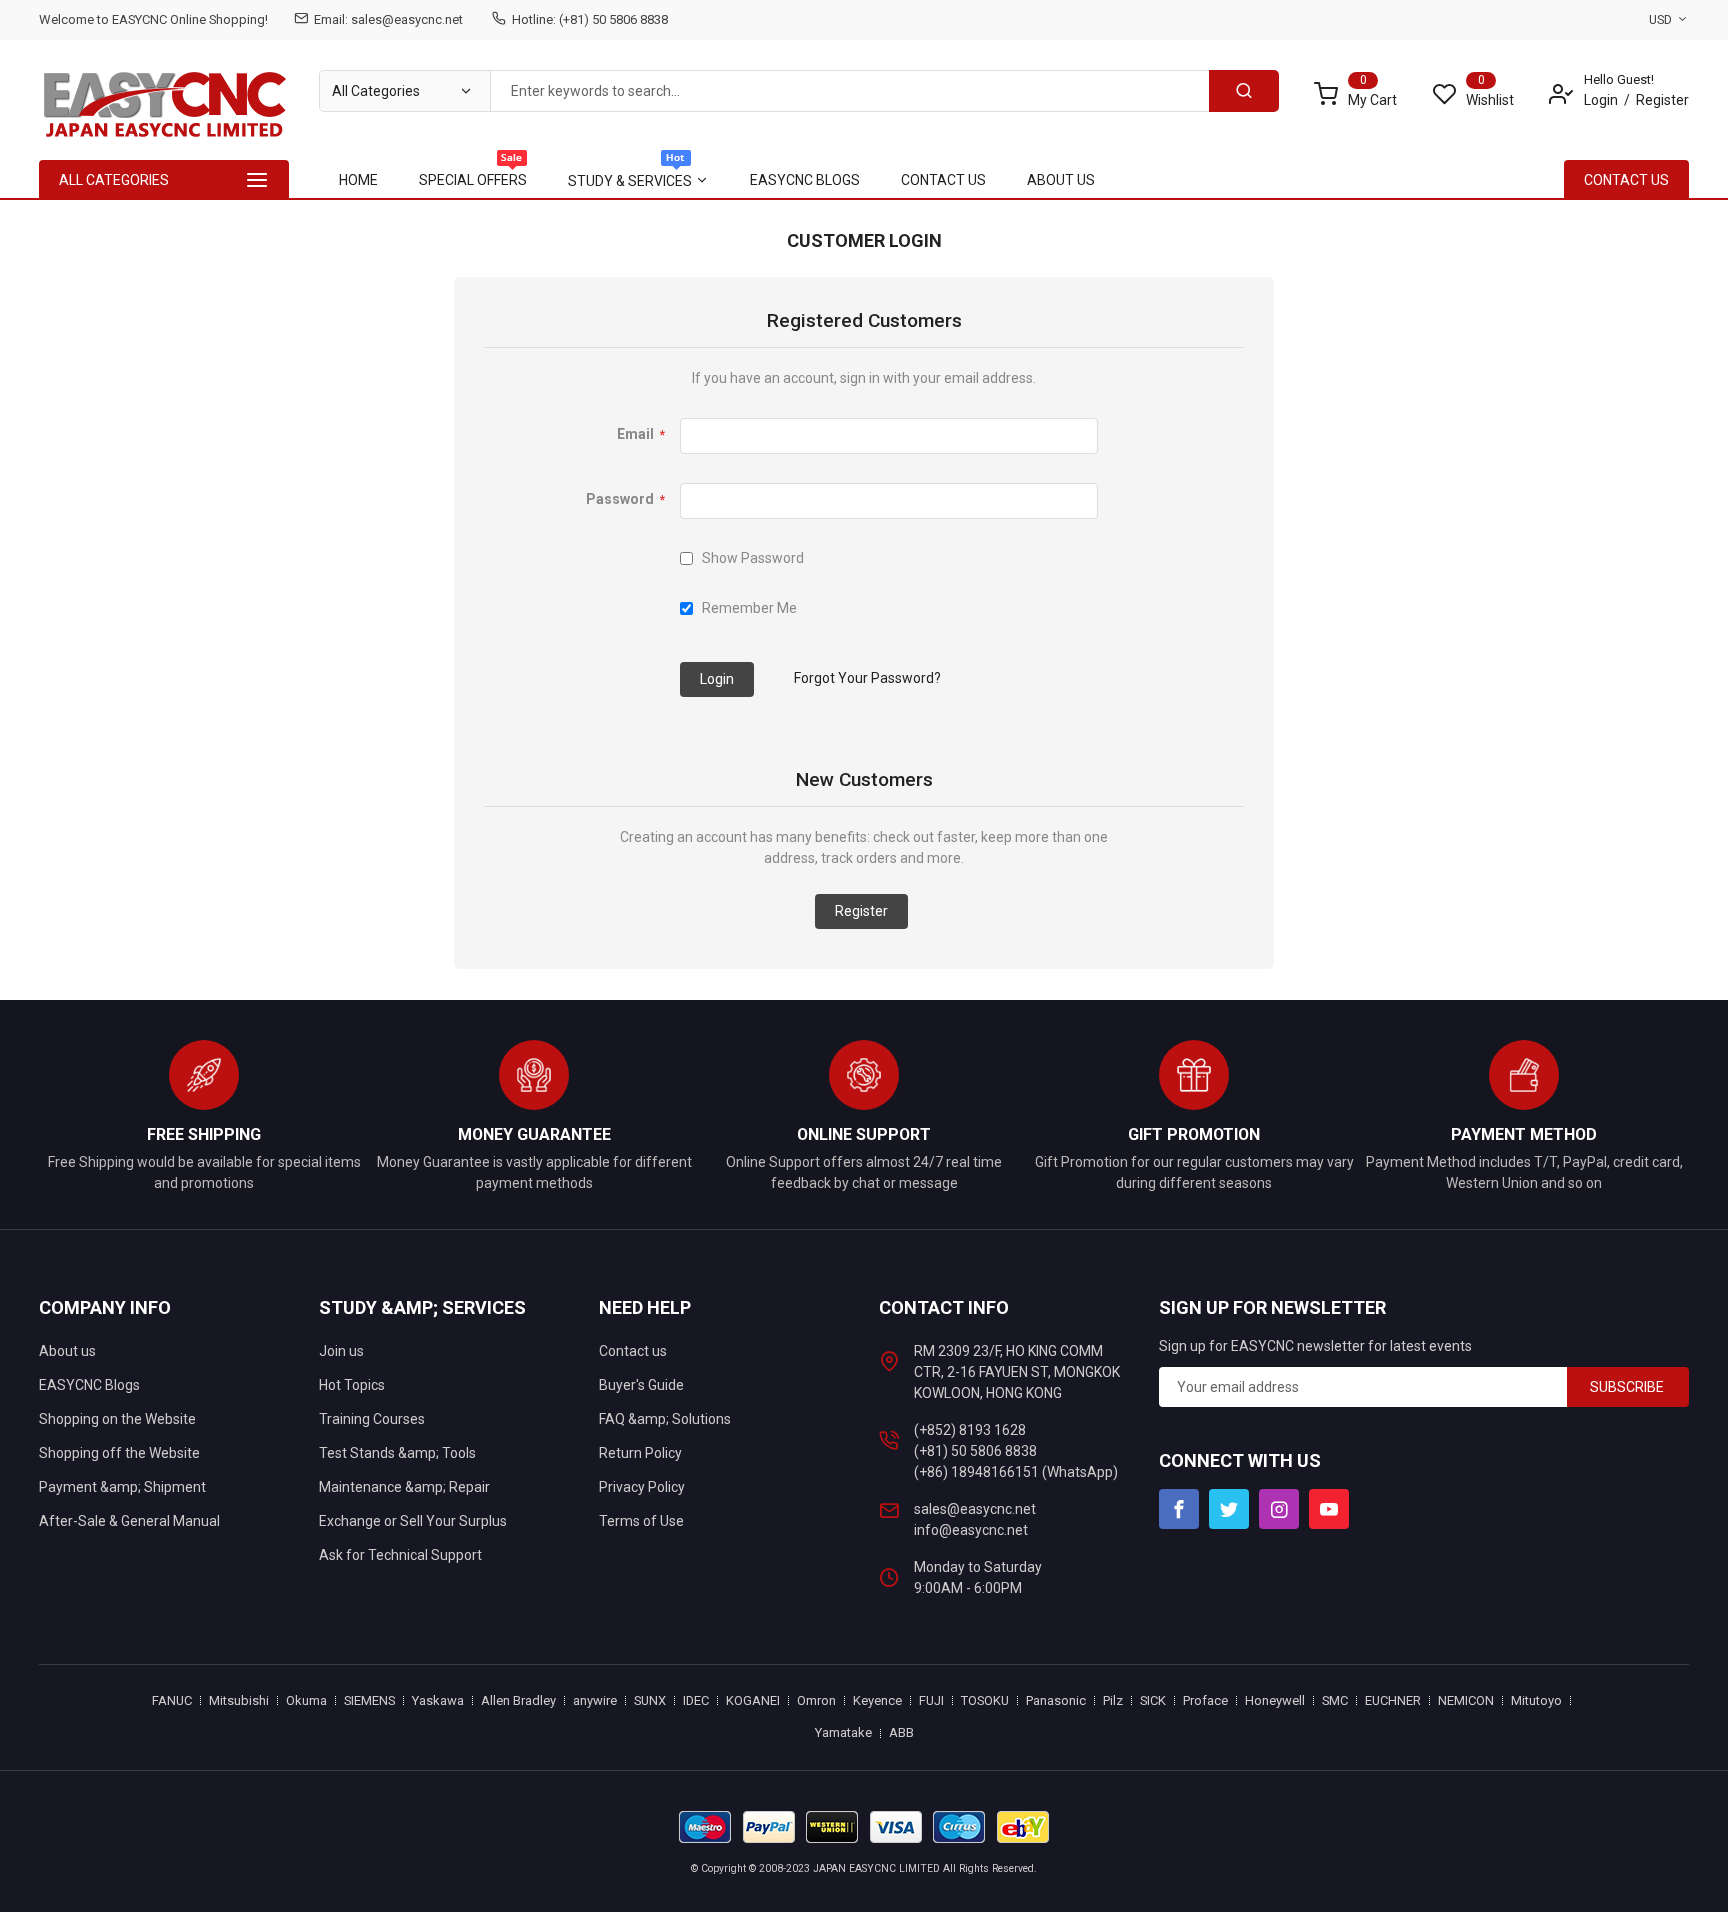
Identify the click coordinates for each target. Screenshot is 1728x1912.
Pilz (1113, 1700)
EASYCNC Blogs (89, 1385)
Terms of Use (641, 1521)
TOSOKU (985, 1700)
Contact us (633, 1351)
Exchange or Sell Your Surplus (413, 1521)
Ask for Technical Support (400, 1555)
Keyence (877, 1700)
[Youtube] (1329, 1509)
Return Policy (640, 1453)
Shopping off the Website (119, 1453)
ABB (901, 1732)
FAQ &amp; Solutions (665, 1419)
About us (67, 1351)
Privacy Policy (642, 1487)
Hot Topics (352, 1385)
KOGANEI (753, 1700)
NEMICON (1466, 1700)
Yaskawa (438, 1700)
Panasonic (1056, 1700)
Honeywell (1275, 1700)
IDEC (696, 1700)
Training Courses (372, 1419)
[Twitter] (1229, 1509)
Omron (816, 1700)
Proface (1205, 1700)
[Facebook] (1179, 1509)
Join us (341, 1351)
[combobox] (849, 91)
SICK (1153, 1700)
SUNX (650, 1700)
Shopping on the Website (117, 1419)
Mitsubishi (239, 1700)
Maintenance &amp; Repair (404, 1487)
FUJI (931, 1700)
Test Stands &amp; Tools (397, 1453)
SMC (1335, 1700)
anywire (595, 1700)
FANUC (172, 1700)
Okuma (306, 1700)
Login (1601, 100)
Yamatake (843, 1732)
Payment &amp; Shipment (122, 1487)
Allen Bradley (518, 1700)
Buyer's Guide (641, 1385)
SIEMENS (369, 1700)
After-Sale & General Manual (129, 1521)
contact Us (1626, 180)
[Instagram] (1279, 1509)
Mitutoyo (1536, 1700)
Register (1662, 100)
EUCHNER (1393, 1700)
